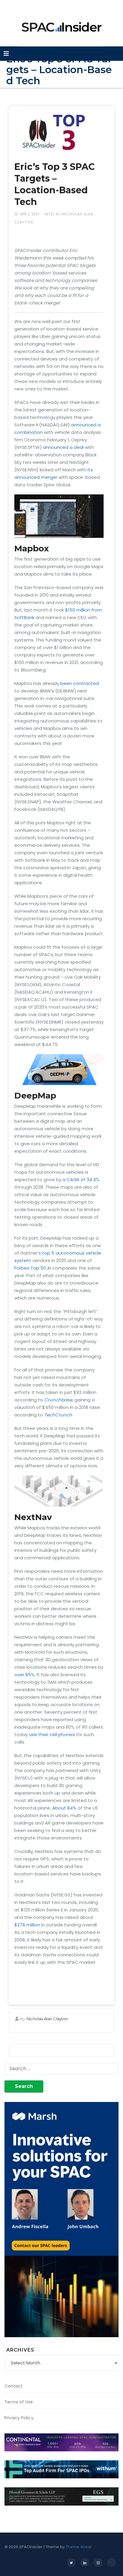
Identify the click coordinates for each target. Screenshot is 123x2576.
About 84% (64, 1808)
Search (24, 2086)
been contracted (80, 683)
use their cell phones (52, 1734)
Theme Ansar (79, 2547)
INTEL (50, 214)
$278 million (27, 1925)
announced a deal (63, 447)
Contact (13, 2386)
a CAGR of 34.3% (81, 1180)
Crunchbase (58, 1400)
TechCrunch (58, 1415)
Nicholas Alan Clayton (47, 2019)
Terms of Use (19, 2402)
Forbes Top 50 (30, 1268)
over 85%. (25, 1675)
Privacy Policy (19, 2418)
